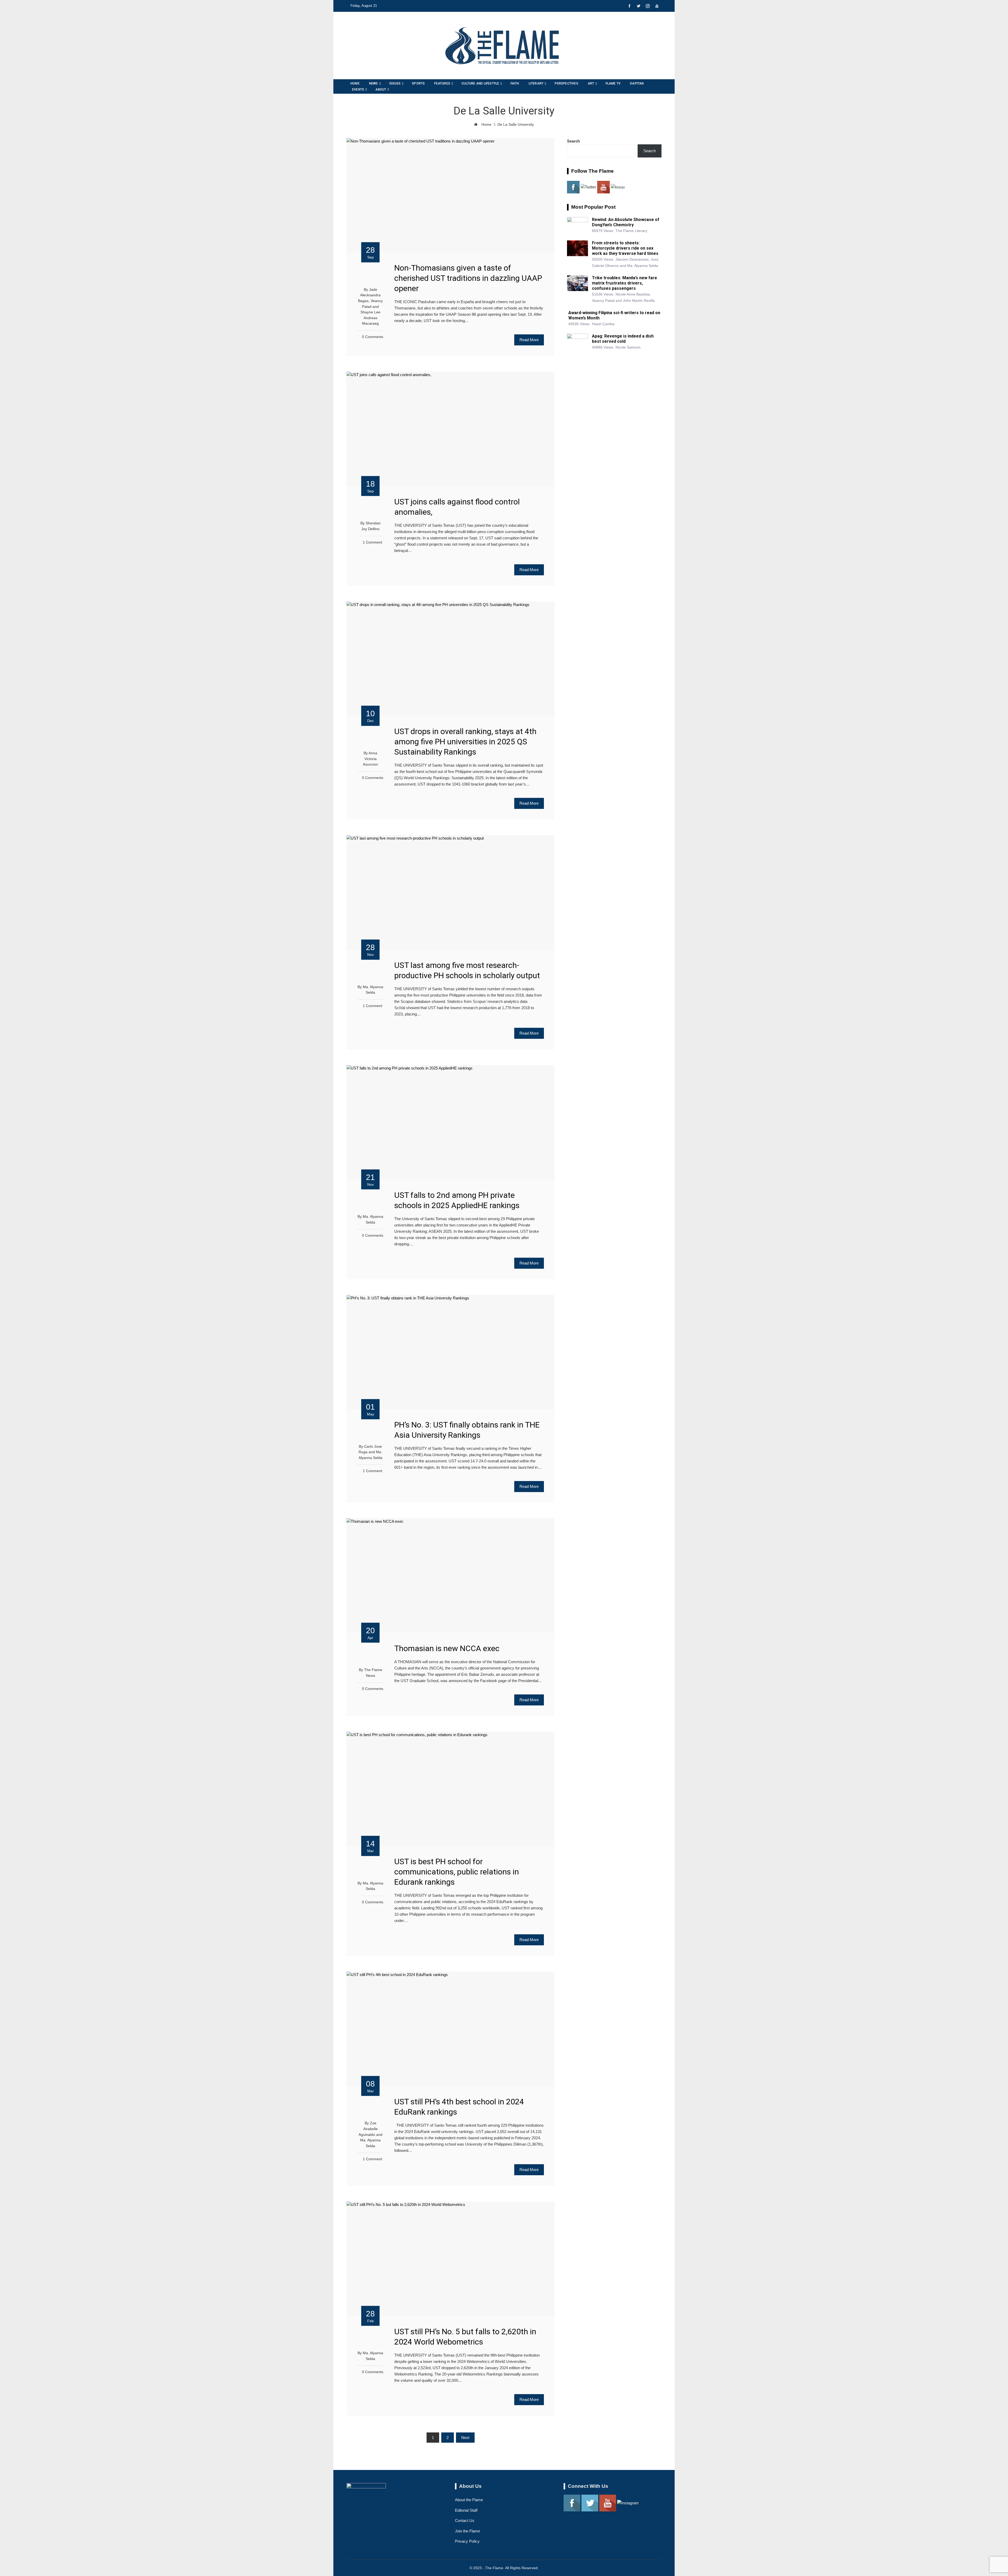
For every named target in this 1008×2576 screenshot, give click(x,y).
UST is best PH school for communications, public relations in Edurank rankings (457, 1872)
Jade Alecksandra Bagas (369, 295)
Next (465, 2438)
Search (573, 141)
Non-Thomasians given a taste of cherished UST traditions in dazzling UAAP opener (468, 278)
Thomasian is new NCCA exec (447, 1648)
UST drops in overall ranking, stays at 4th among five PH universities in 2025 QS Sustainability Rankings (465, 742)
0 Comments (373, 337)
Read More (529, 340)
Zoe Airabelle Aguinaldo (368, 2129)
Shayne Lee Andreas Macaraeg (370, 318)
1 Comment (372, 542)
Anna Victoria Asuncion (370, 759)
